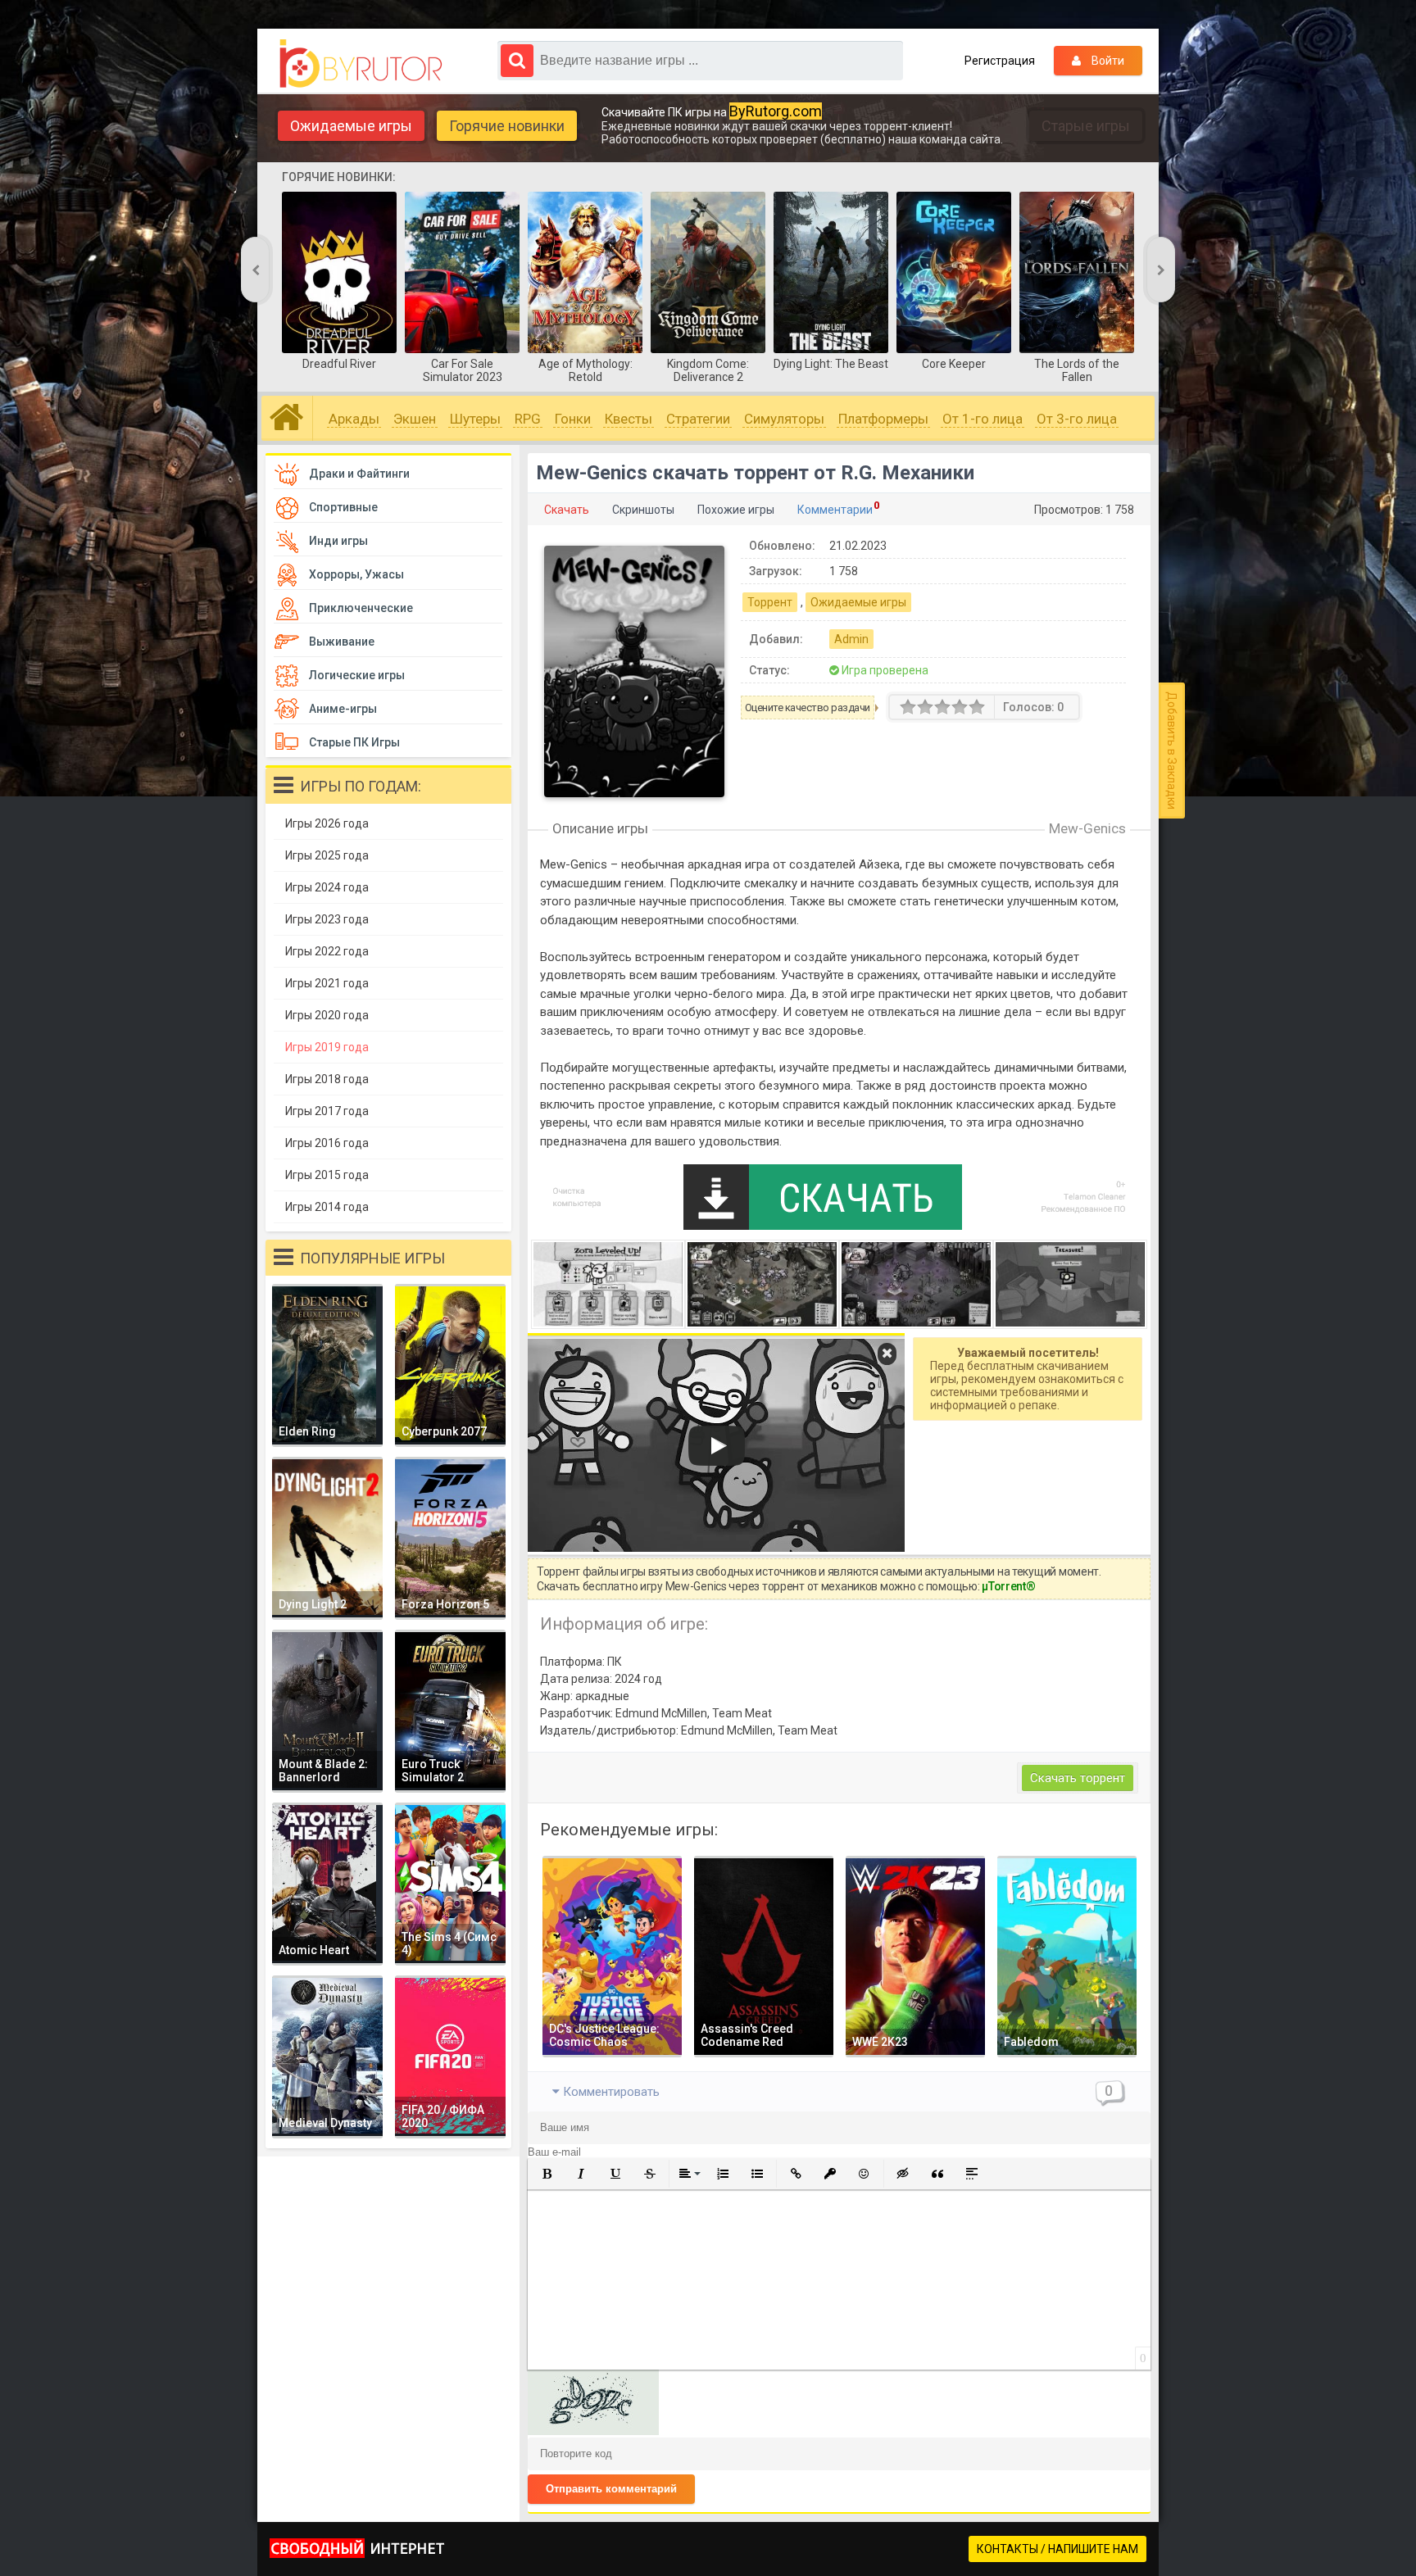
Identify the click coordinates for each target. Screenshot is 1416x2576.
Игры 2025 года (327, 855)
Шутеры (475, 419)
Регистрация (1000, 61)
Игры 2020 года (327, 1015)
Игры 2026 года (327, 823)
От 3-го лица (1077, 419)
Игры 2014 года (327, 1207)
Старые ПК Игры (354, 742)
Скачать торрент (1078, 1778)
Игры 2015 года (327, 1175)
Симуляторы (784, 419)
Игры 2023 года (327, 919)
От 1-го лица (983, 419)
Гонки (573, 419)
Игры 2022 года (327, 951)
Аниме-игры (343, 709)
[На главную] (365, 64)
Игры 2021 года (327, 983)
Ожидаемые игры (351, 126)
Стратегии (698, 419)
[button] (547, 2174)
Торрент (770, 602)
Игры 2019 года (327, 1047)
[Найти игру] (517, 61)
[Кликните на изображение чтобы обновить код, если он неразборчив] (593, 2431)
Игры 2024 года (327, 887)
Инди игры (338, 541)
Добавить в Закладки (1172, 751)
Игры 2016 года (327, 1143)
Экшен (415, 419)
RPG (528, 419)
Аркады (354, 419)
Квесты (629, 419)
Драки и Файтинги (359, 474)
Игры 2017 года (327, 1111)
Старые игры (1086, 126)
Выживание (342, 642)
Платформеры (883, 419)
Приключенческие (361, 608)
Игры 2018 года (327, 1079)
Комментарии (835, 510)
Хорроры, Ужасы (356, 574)
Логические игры (357, 675)
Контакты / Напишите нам (1057, 2549)
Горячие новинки (507, 126)
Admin (851, 639)
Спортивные (343, 507)
